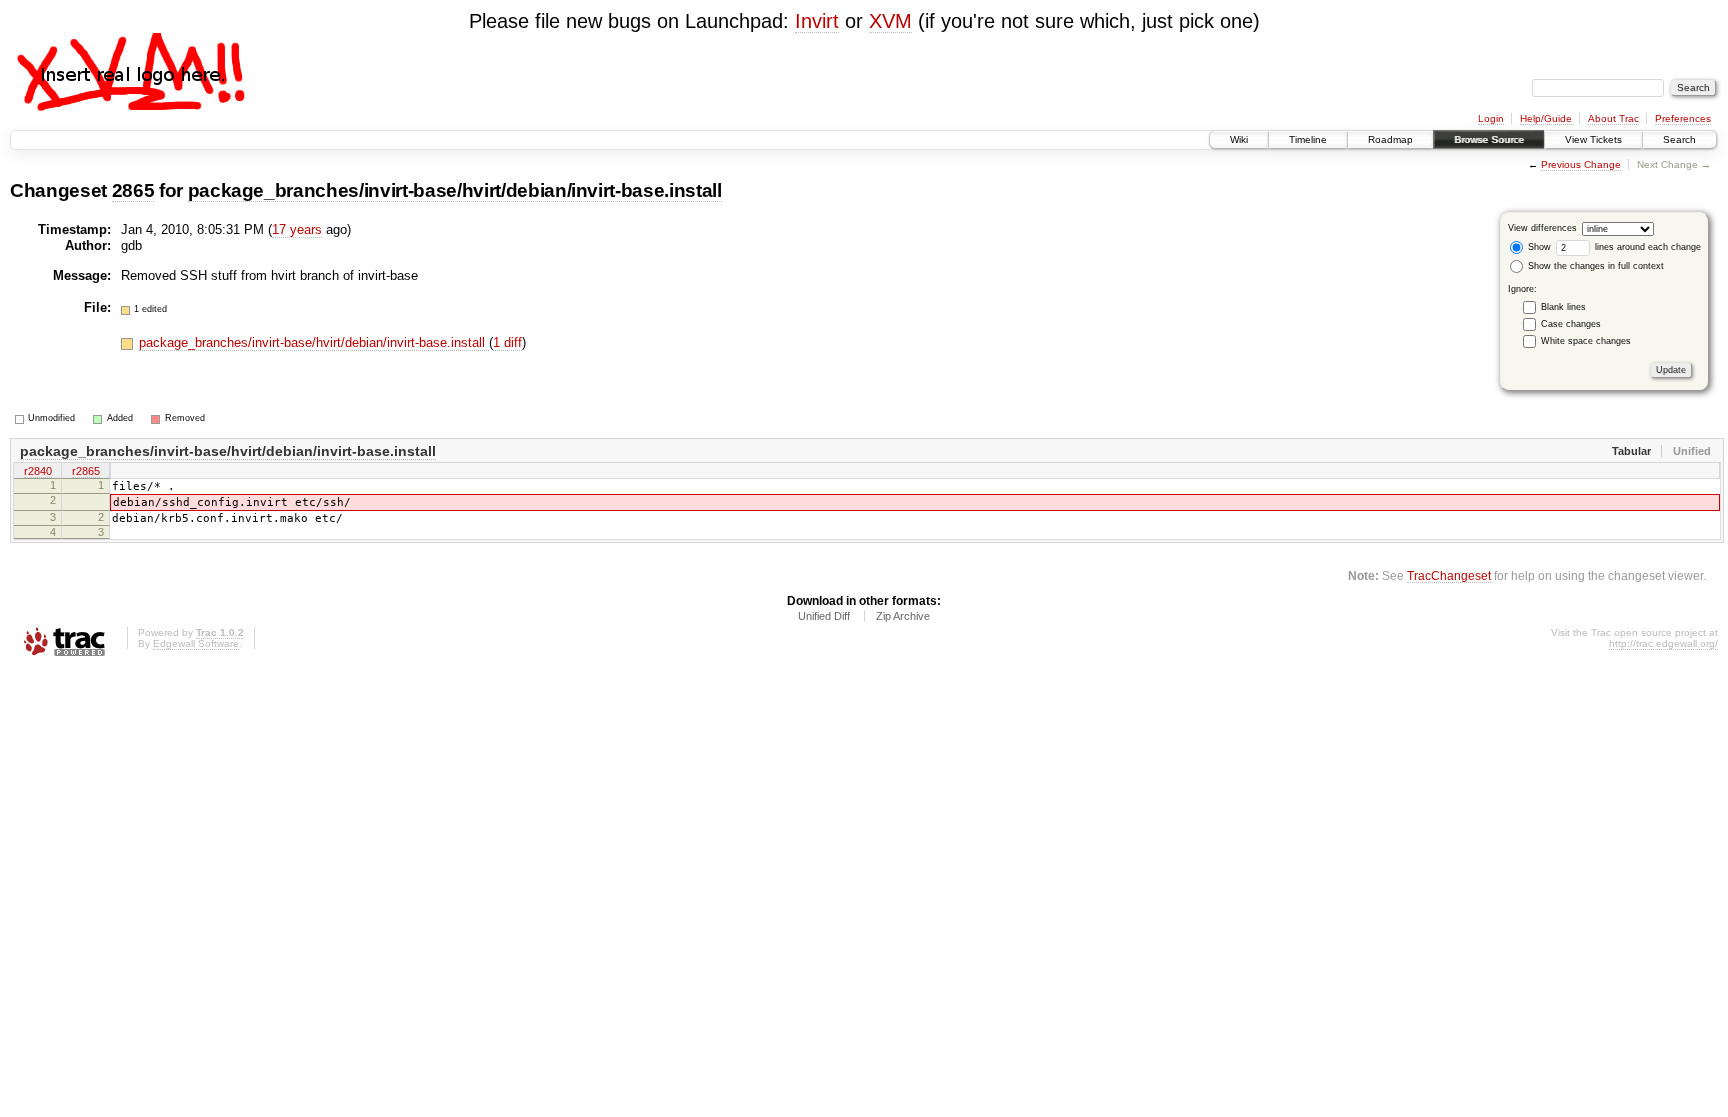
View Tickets (1593, 139)
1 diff (507, 342)
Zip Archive (903, 616)
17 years (297, 229)
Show (1538, 247)
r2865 (86, 471)
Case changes (1571, 324)
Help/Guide (1546, 118)
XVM (890, 21)
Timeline (1308, 139)
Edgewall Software (196, 643)
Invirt (817, 21)
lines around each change (1646, 247)
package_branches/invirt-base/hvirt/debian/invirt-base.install (455, 190)
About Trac (1613, 118)
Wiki (1239, 139)
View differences (1542, 228)
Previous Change (1581, 164)
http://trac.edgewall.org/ (1663, 643)
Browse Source (1489, 139)
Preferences (1683, 118)
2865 (133, 190)
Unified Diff (824, 616)
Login (1491, 118)
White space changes (1586, 341)
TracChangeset (1449, 575)
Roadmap (1390, 139)
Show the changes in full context (1594, 266)
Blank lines (1563, 307)
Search (1679, 139)
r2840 (38, 471)
